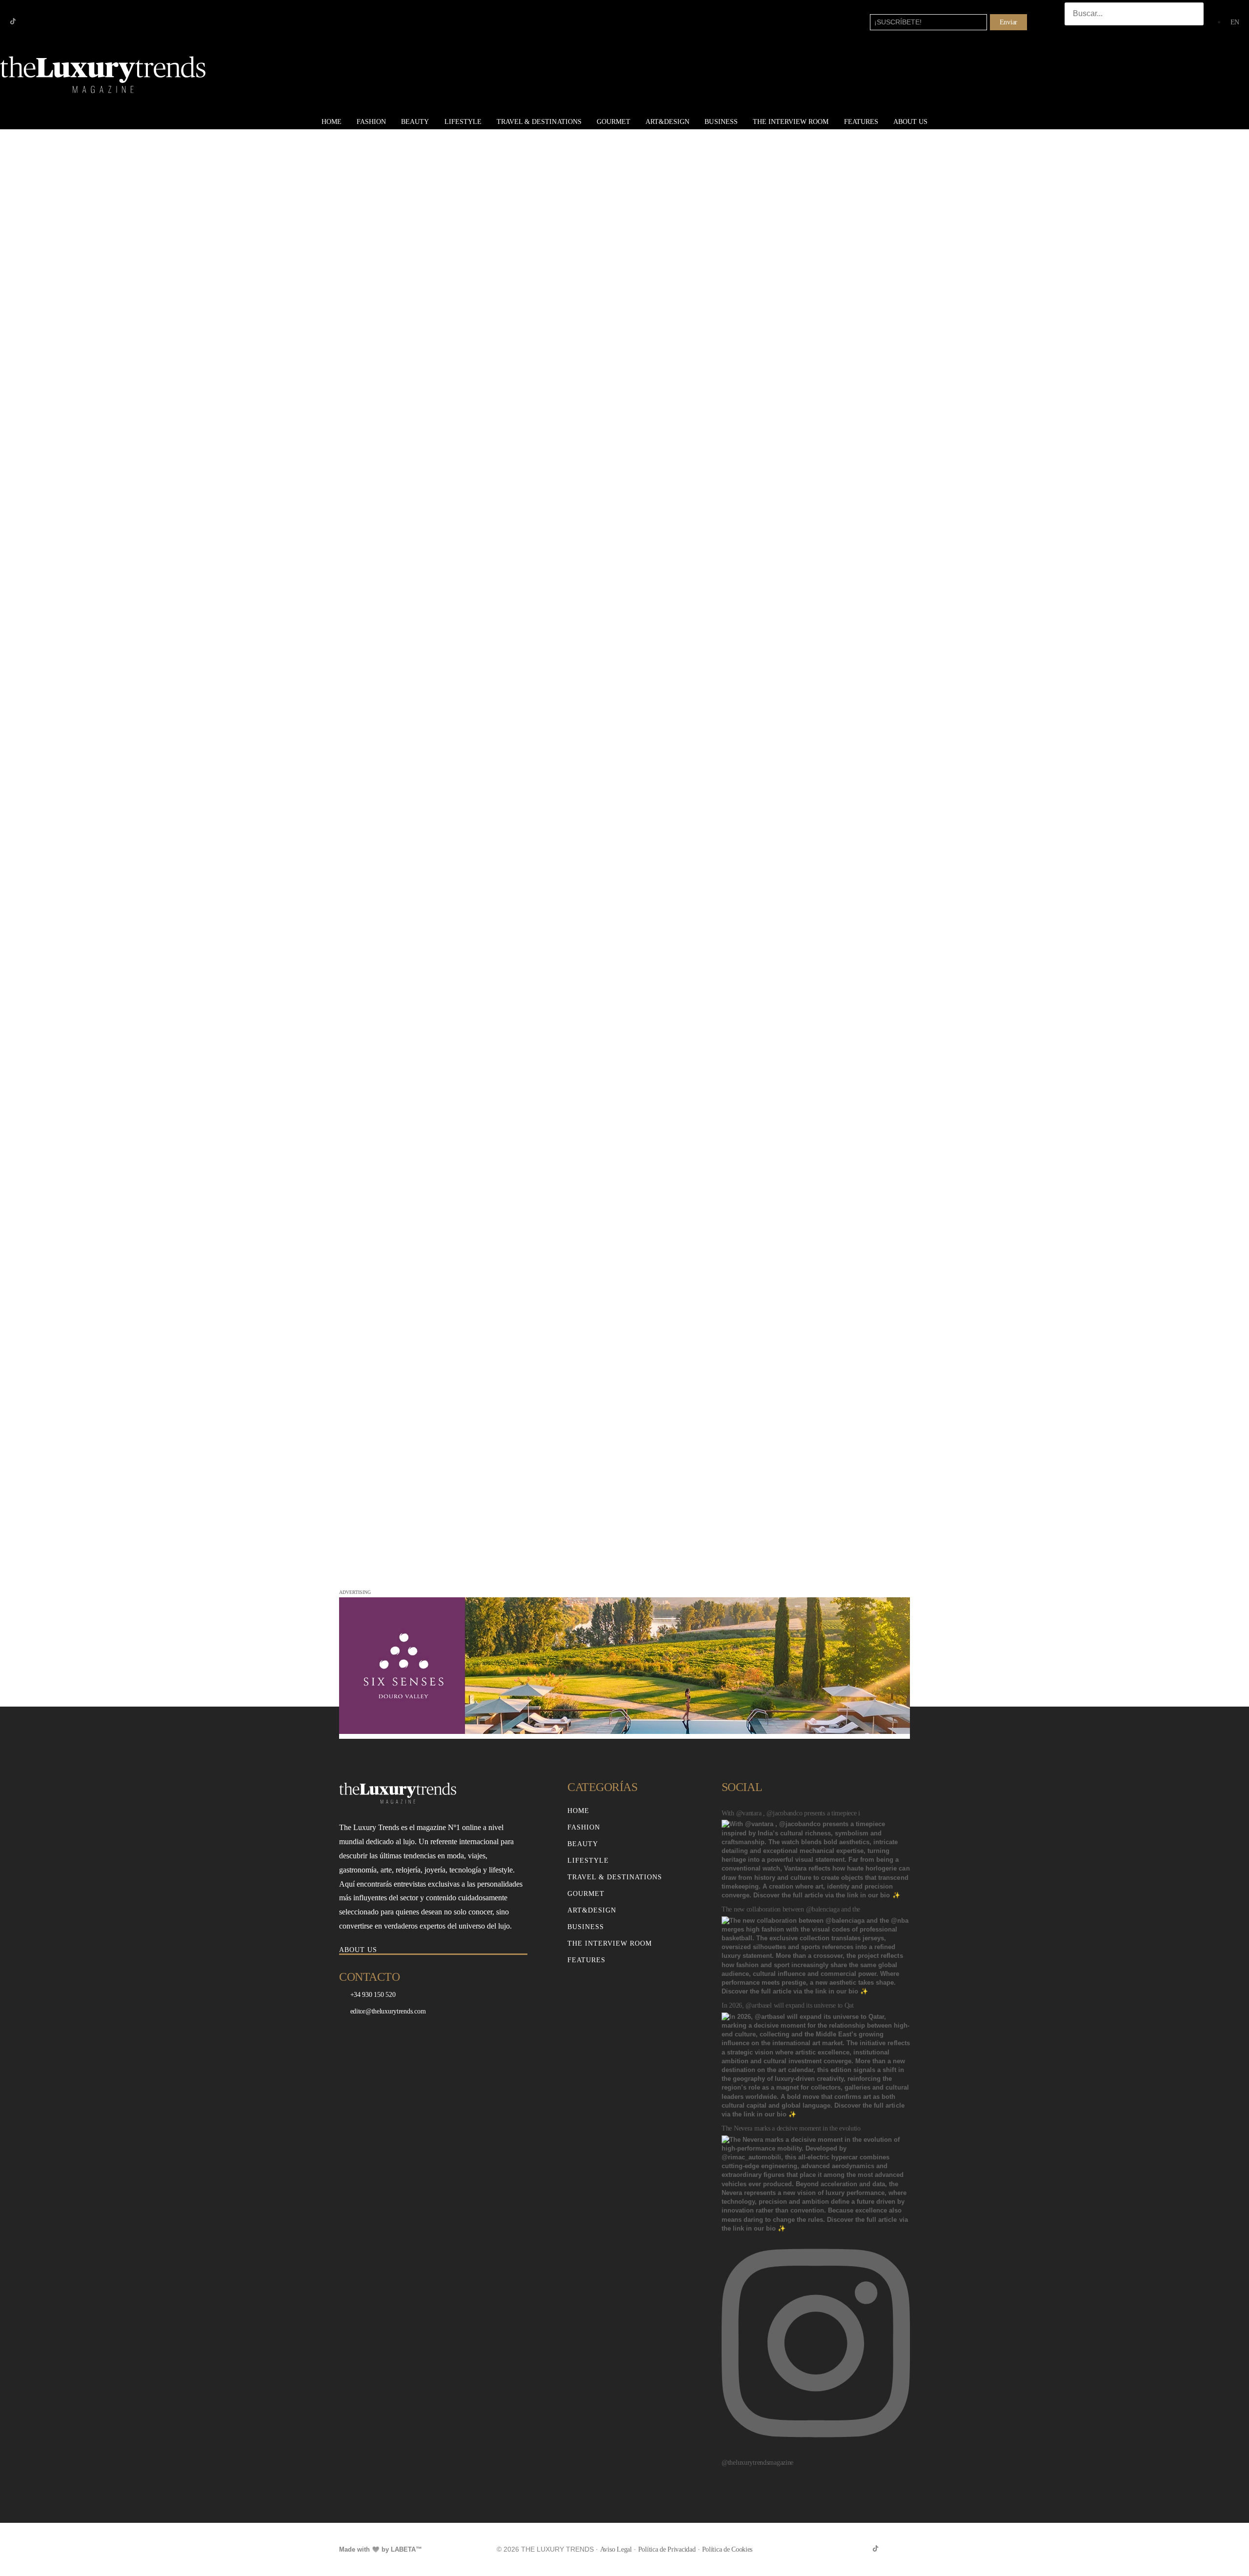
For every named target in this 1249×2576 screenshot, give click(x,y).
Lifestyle (463, 122)
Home (332, 122)
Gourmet (614, 122)
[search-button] (1074, 35)
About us (910, 122)
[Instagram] (29, 21)
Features (861, 122)
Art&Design (667, 122)
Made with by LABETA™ (381, 2549)
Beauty (415, 122)
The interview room (791, 122)
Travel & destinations (539, 122)
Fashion (371, 122)
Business (721, 122)
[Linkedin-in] (44, 21)
